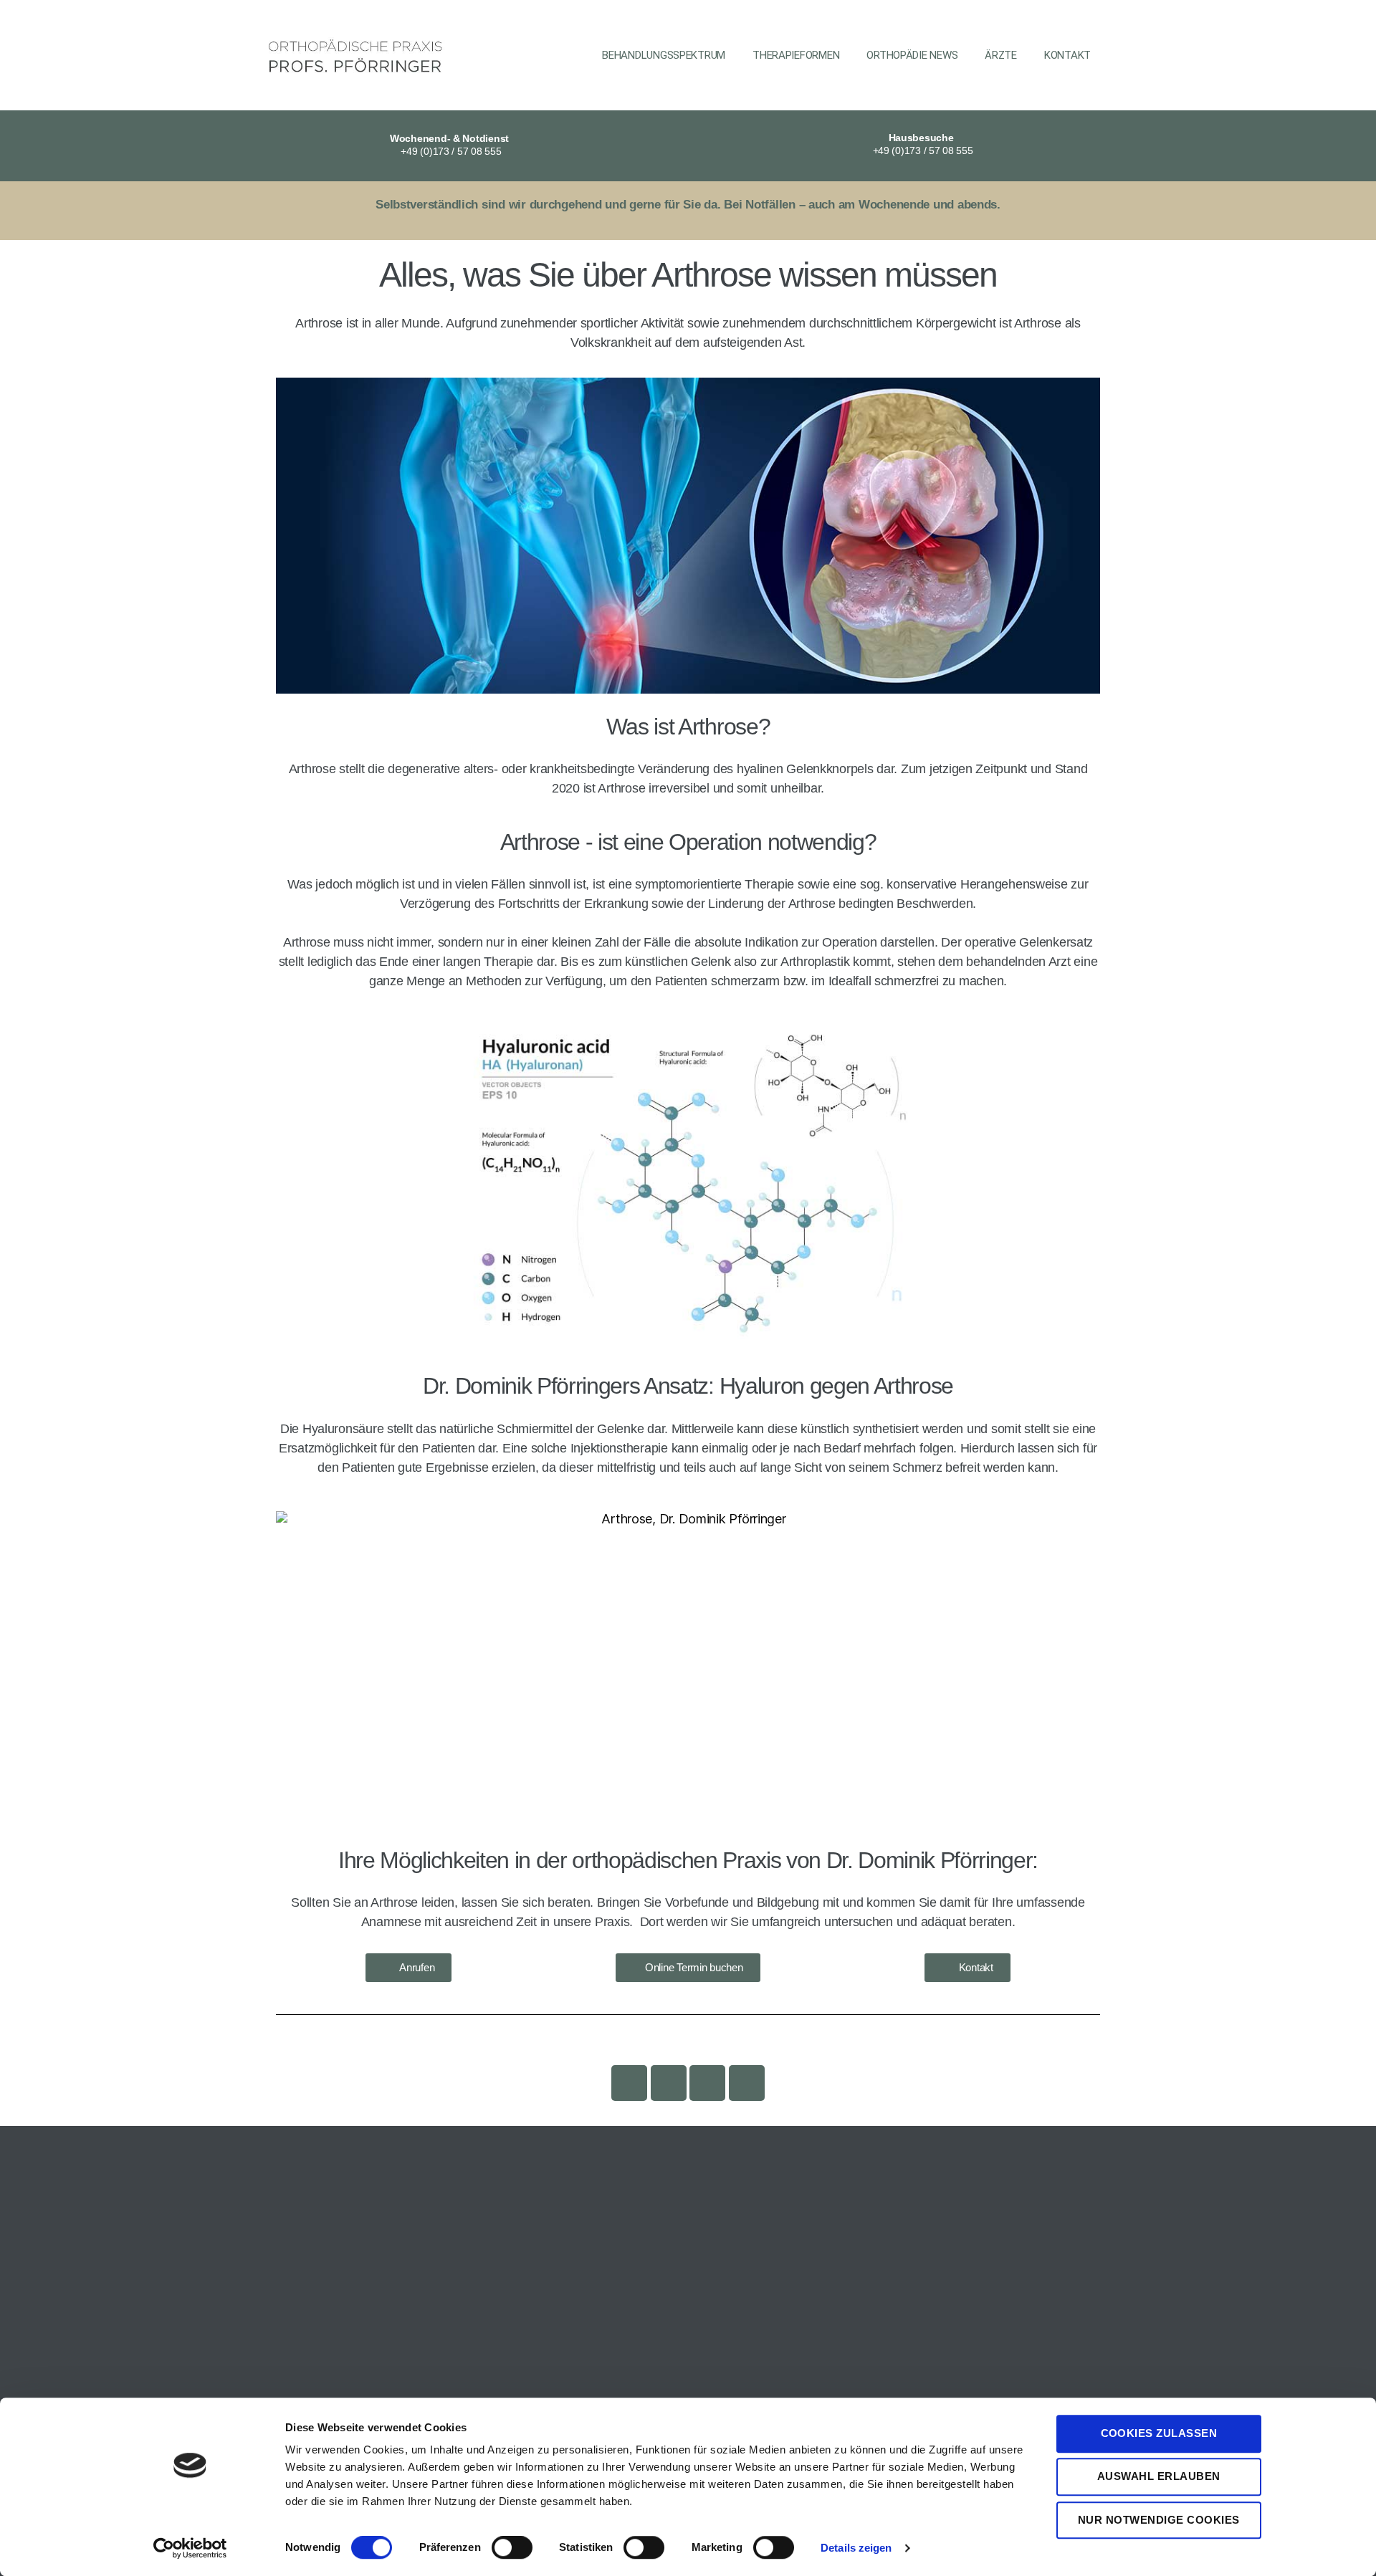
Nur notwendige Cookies (1159, 2520)
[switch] (512, 2549)
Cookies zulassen (1159, 2433)
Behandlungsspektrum (664, 55)
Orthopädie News (912, 55)
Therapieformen (796, 55)
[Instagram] (629, 2083)
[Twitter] (747, 2083)
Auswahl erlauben (1159, 2477)
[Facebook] (669, 2083)
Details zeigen (856, 2548)
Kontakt (1067, 55)
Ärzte (1001, 55)
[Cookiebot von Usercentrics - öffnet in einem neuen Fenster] (190, 2548)
